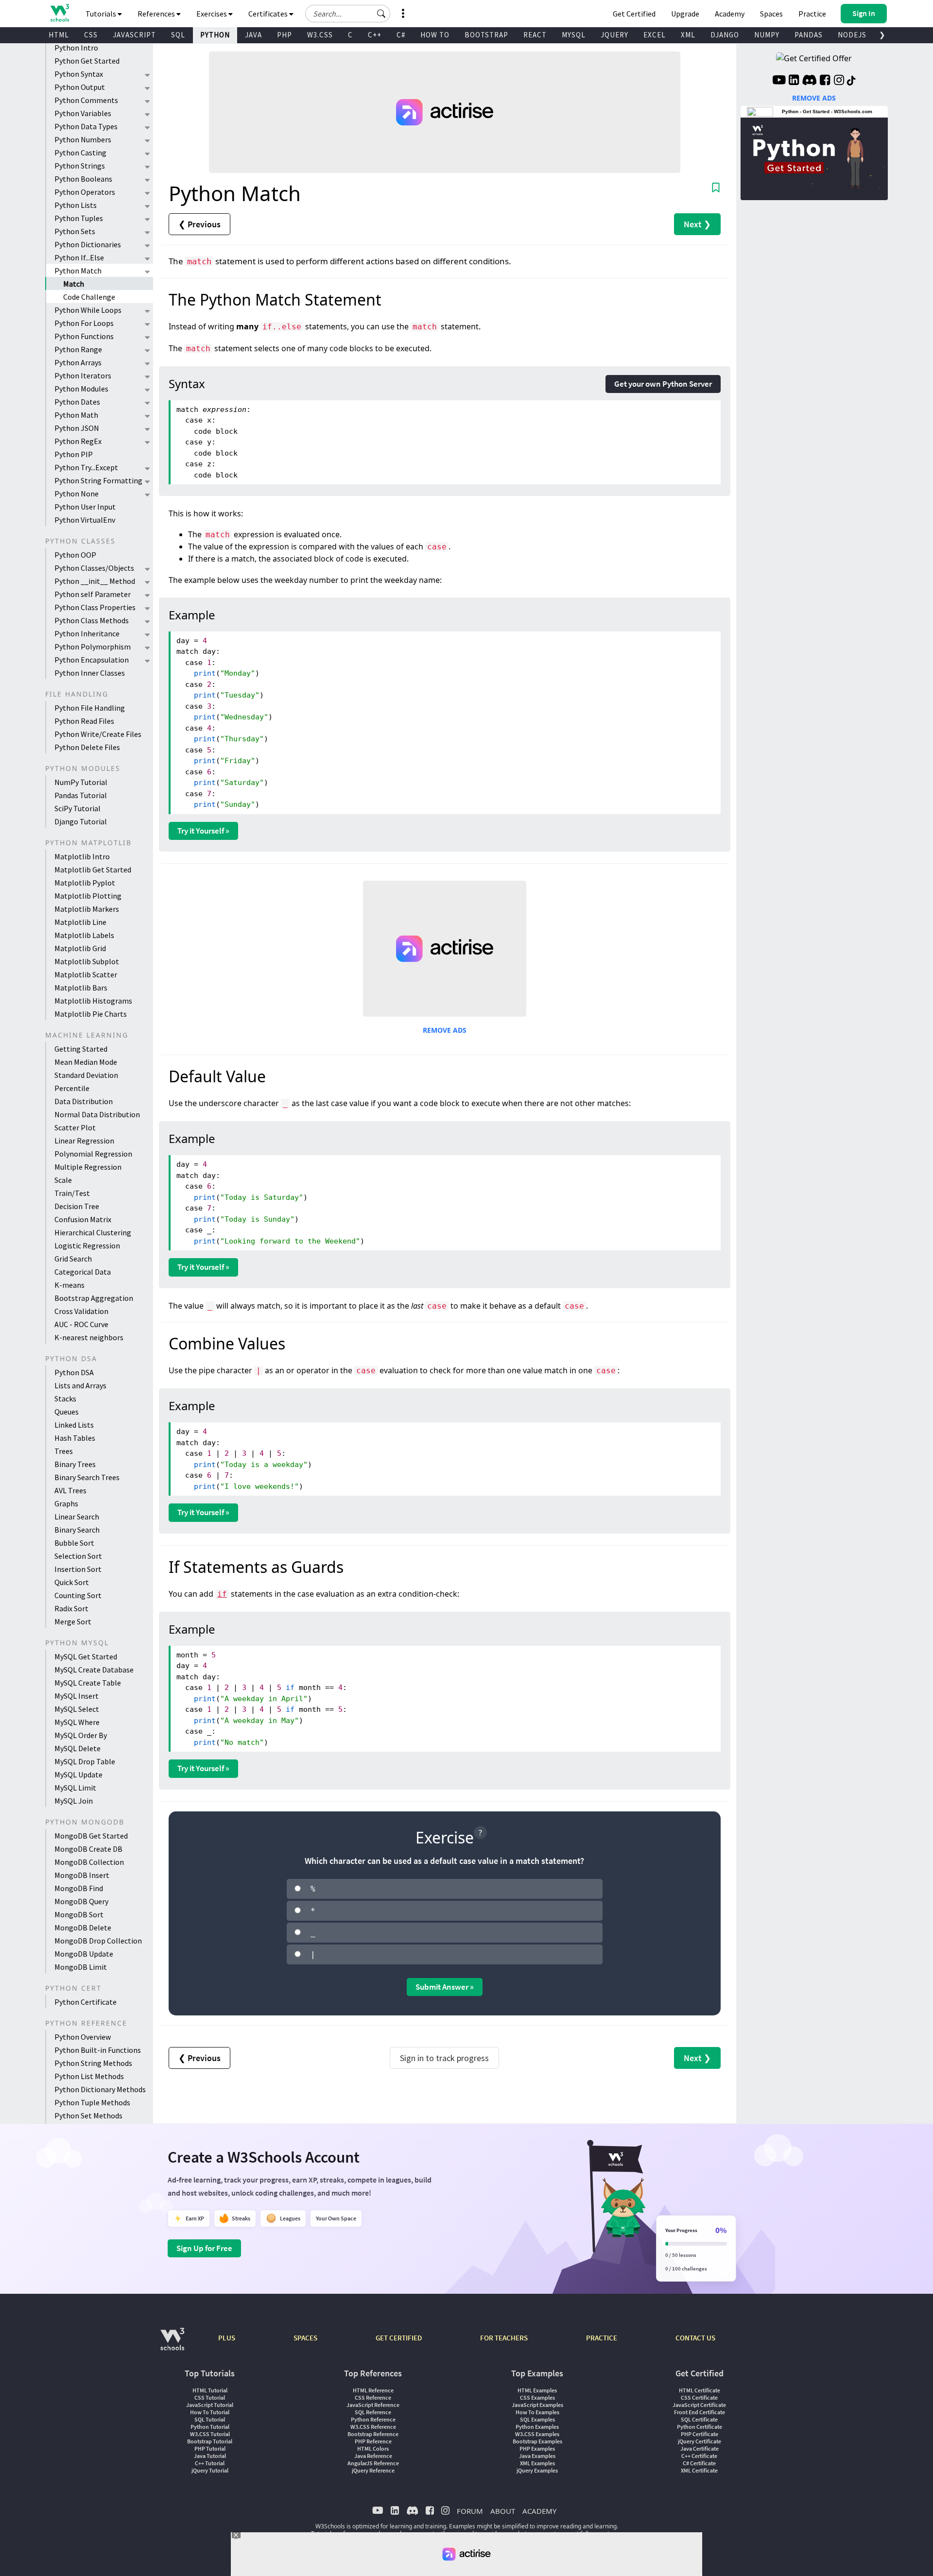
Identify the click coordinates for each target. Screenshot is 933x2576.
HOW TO (435, 35)
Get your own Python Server (663, 384)
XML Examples (537, 2463)
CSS (91, 35)
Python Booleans (83, 179)
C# (401, 35)
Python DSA (74, 1372)
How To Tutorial (210, 2412)
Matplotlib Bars (81, 988)
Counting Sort (78, 1595)
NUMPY (767, 35)
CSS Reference (373, 2397)
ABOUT (503, 2511)
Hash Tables (75, 1438)
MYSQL (574, 35)
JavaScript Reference (373, 2405)
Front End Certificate (700, 2412)
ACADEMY (539, 2511)
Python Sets (75, 231)
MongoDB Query (81, 1901)
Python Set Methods (88, 2115)
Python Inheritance (87, 633)
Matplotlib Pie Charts (91, 1014)
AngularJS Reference (373, 2463)
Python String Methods (93, 2063)
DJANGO (725, 35)
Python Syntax (79, 74)
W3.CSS (320, 35)
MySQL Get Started (86, 1656)
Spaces (771, 14)
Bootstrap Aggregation (94, 1298)
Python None (77, 494)
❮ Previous (199, 224)
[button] (381, 14)
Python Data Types (86, 126)
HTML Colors (373, 2448)
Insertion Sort (78, 1569)
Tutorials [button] (102, 14)
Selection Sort (78, 1556)
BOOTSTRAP (486, 35)
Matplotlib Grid (80, 948)
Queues (67, 1412)
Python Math (76, 415)
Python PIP (74, 454)
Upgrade (685, 14)
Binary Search (77, 1530)
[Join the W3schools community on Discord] (809, 81)
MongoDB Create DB (88, 1849)
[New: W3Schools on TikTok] (851, 81)
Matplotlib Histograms (93, 1001)
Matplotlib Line (80, 922)
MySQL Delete (78, 1748)
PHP (285, 35)
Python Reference (373, 2419)
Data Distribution (84, 1101)
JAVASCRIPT (134, 35)
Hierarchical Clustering (93, 1232)
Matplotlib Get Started (93, 870)
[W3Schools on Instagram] (839, 81)
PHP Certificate (700, 2434)
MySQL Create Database (94, 1670)
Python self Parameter (93, 594)
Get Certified (634, 14)
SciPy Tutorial (78, 808)
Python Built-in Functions (98, 2050)
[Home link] (60, 13)
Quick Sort (72, 1582)
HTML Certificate (700, 2390)
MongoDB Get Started (91, 1836)
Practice (812, 14)
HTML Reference (373, 2390)
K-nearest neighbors (89, 1337)
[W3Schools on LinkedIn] (794, 81)
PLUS (227, 2338)
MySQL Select (77, 1709)
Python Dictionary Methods (100, 2089)
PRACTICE (602, 2338)
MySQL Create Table (88, 1683)
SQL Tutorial (210, 2419)
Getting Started (81, 1049)
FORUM (470, 2511)
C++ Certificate (699, 2456)
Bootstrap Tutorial (210, 2441)
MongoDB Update (84, 1954)
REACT (535, 35)
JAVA (253, 35)
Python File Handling (90, 708)
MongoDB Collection (89, 1862)
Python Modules (81, 389)
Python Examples (537, 2427)
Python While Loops (88, 310)
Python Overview (83, 2037)
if (222, 1594)
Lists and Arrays (80, 1385)
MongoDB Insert (82, 1875)
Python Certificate (86, 2002)
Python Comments (86, 100)
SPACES (305, 2338)
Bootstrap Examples (537, 2441)
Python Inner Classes (90, 673)
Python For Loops (84, 323)
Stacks (65, 1399)
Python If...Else (79, 257)
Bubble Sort (74, 1543)
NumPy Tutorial (81, 782)
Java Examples (537, 2456)
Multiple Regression (88, 1167)
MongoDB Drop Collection (98, 1941)
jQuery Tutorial (210, 2470)
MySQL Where (77, 1722)
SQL (178, 35)
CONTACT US (695, 2338)
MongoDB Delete (83, 1928)
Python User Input (85, 507)
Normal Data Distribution (97, 1114)
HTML (59, 35)
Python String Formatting (98, 480)
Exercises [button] (212, 14)
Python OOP (75, 555)
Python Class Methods (92, 620)
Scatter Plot (75, 1127)
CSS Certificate (699, 2397)
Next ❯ (697, 224)
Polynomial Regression (93, 1154)
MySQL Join (74, 1801)
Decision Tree (77, 1206)
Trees (64, 1451)
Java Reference (373, 2456)
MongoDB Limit (81, 1967)
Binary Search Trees (87, 1477)
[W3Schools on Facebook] (825, 81)
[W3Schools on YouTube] (779, 81)
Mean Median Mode (86, 1062)
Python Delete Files (87, 747)
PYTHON (215, 35)
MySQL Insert (77, 1696)
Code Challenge (89, 297)
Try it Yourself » (203, 831)
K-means (69, 1285)
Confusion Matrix (83, 1219)
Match (74, 284)
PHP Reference (373, 2441)
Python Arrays (78, 362)
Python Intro (76, 48)
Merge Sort (73, 1621)
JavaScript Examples (537, 2405)
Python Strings (80, 166)
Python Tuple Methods (92, 2102)
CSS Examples (537, 2397)
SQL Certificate (699, 2419)
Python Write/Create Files (98, 734)
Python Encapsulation (92, 660)
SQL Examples (537, 2419)
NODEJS (852, 35)
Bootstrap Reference (373, 2434)
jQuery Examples (537, 2470)
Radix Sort (71, 1608)
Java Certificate (700, 2448)
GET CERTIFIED (399, 2338)
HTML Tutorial (210, 2390)
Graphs (66, 1503)
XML (688, 35)
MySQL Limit (75, 1788)
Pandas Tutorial (81, 795)
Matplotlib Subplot (87, 961)
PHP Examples (537, 2448)
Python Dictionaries (88, 244)
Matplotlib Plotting (88, 896)
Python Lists (76, 205)
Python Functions (84, 336)
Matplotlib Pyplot (85, 883)
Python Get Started (87, 61)
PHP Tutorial (210, 2448)
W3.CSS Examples (537, 2434)
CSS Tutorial (210, 2397)
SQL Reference (373, 2412)
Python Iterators (83, 375)
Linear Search (77, 1517)
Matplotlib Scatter (86, 974)
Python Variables (83, 113)
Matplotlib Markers (87, 909)
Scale (63, 1180)
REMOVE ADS (445, 1030)
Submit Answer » (445, 1987)
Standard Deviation (86, 1075)
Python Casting (80, 153)
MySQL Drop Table (85, 1761)
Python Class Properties (95, 607)
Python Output (80, 87)
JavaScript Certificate (699, 2405)
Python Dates (77, 402)
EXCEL (655, 35)
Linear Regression (84, 1141)
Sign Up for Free (204, 2248)
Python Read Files (84, 721)
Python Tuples (79, 218)
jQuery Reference (373, 2470)
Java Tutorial (210, 2456)
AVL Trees (70, 1490)
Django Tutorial (81, 821)
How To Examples (537, 2412)
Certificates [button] (269, 14)
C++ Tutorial (210, 2463)
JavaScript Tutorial (210, 2405)
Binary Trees (75, 1464)
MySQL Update (78, 1774)
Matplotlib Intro (82, 856)
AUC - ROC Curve (81, 1324)
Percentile (72, 1088)
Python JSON (77, 428)
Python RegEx (78, 441)
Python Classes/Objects (94, 568)
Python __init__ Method (95, 581)
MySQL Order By (81, 1735)
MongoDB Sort (79, 1914)
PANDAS (809, 35)
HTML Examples (537, 2390)
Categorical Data (83, 1272)
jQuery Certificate (700, 2441)
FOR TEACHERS (504, 2338)
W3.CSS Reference (373, 2427)
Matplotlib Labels (84, 935)
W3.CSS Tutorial (210, 2434)
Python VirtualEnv (85, 520)
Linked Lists (74, 1425)
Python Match (78, 271)
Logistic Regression (87, 1245)
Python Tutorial (210, 2427)
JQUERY (614, 35)
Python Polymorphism (93, 647)
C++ (375, 35)
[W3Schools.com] (172, 2344)
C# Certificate (699, 2463)
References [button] (157, 14)
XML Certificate (699, 2470)
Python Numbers (83, 139)
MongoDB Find (79, 1888)
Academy (730, 14)
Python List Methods (89, 2076)
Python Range (78, 349)
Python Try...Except (86, 467)
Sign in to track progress (444, 2058)
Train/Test (72, 1193)
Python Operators (85, 192)
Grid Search (73, 1259)
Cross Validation (81, 1311)
